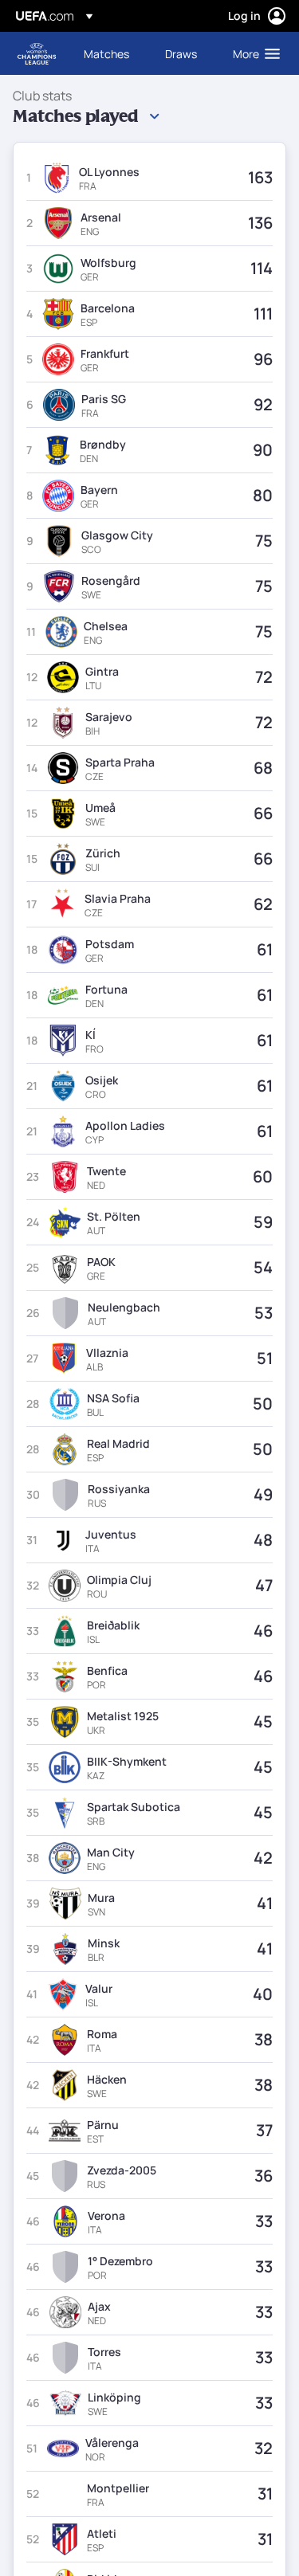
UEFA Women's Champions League (37, 54)
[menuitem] (111, 53)
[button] (253, 53)
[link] (106, 53)
